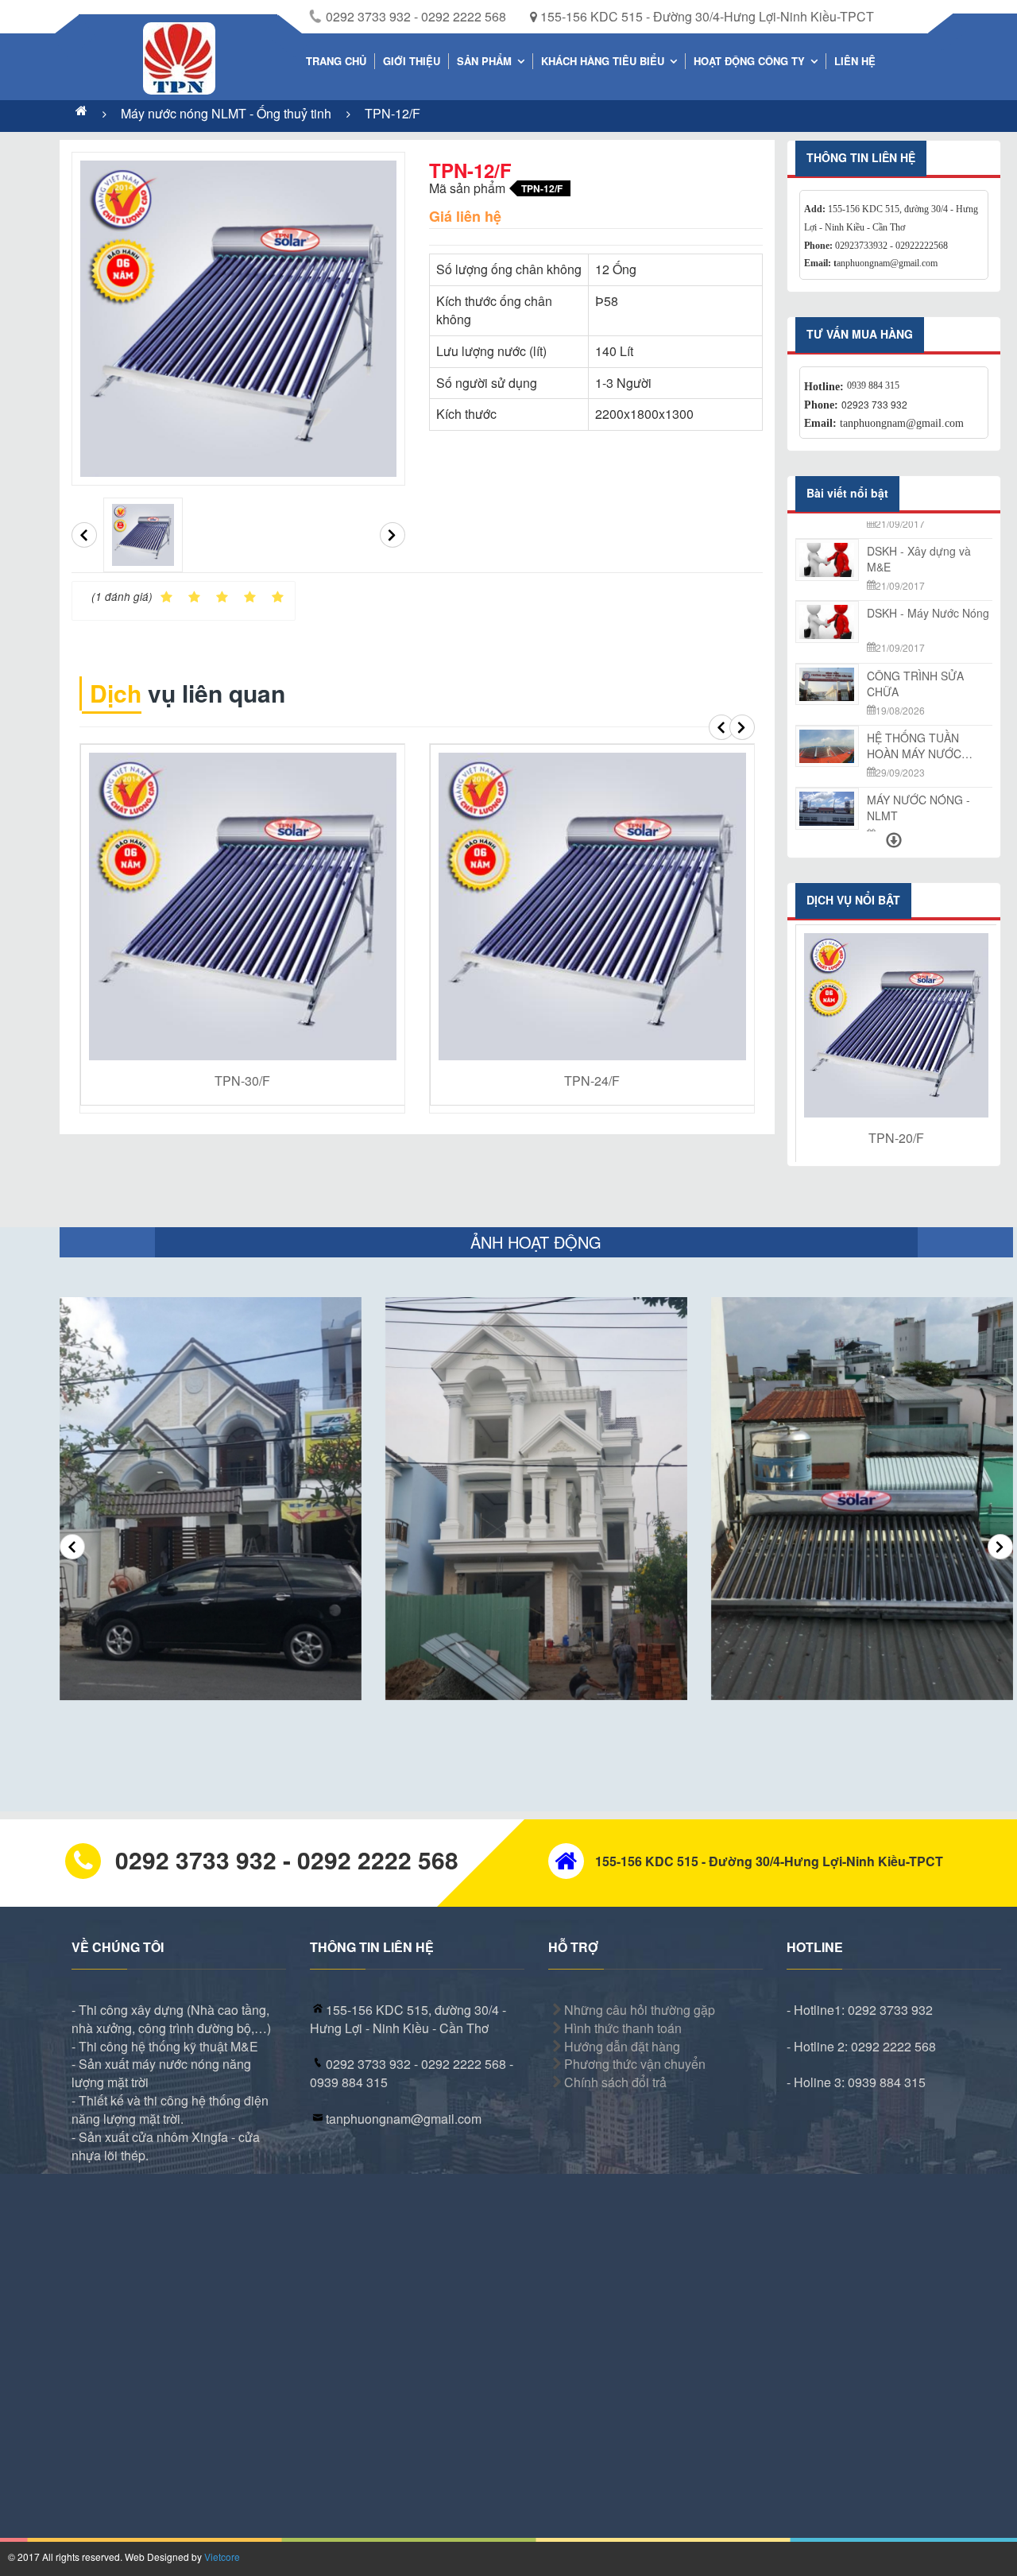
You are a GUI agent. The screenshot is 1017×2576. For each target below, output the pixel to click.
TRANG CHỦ (336, 61)
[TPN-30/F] (243, 906)
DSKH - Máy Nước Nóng (928, 540)
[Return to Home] (81, 113)
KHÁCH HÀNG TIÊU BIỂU (603, 61)
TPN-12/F (392, 113)
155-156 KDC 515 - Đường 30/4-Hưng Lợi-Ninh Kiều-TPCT (706, 16)
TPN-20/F (896, 1138)
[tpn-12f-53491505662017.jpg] (143, 535)
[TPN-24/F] (592, 906)
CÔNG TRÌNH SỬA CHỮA (915, 610)
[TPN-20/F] (896, 1025)
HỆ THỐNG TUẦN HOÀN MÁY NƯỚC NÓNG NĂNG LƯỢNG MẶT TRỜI (923, 672)
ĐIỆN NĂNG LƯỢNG (919, 788)
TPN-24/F (592, 1081)
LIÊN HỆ (855, 61)
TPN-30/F (242, 1081)
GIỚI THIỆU (412, 61)
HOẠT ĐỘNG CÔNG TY (749, 61)
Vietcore (222, 2557)
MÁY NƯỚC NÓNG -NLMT (918, 734)
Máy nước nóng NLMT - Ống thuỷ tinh (228, 113)
